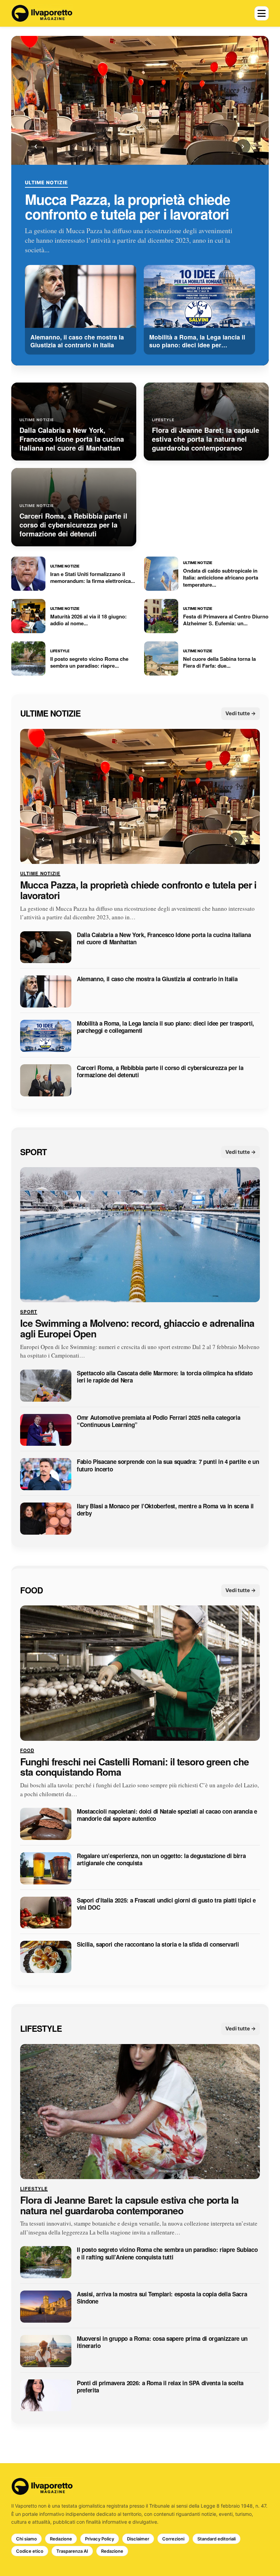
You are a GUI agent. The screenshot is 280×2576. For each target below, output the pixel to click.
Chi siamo (26, 2539)
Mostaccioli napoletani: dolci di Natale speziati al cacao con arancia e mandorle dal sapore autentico (167, 1816)
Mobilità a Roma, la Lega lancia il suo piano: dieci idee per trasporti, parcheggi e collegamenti (165, 1027)
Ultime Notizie (46, 183)
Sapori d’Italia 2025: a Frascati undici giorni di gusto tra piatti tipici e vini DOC (166, 1904)
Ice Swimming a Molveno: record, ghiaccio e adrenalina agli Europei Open (137, 1329)
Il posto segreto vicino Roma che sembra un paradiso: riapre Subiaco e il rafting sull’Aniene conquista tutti (167, 2254)
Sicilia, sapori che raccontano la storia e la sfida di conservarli (158, 1945)
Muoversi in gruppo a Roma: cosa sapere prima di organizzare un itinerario (162, 2342)
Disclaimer (138, 2539)
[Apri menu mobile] (262, 13)
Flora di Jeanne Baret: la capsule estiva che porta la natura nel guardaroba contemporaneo (129, 2205)
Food (31, 1590)
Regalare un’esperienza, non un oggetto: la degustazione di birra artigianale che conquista (161, 1860)
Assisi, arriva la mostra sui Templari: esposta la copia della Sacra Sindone (162, 2298)
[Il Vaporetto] (42, 13)
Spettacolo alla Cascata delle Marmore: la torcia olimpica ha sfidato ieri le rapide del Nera (165, 1377)
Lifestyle (41, 2029)
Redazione (61, 2539)
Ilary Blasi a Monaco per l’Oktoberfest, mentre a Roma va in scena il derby (165, 1510)
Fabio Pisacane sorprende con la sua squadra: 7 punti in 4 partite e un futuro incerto (168, 1466)
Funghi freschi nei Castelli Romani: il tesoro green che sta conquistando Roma (134, 1767)
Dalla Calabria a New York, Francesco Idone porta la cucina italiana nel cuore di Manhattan (164, 939)
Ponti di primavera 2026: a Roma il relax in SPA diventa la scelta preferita (160, 2387)
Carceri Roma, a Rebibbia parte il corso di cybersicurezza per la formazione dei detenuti (160, 1072)
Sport (33, 1152)
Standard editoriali (216, 2539)
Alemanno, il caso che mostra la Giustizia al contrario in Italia (157, 979)
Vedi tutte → (241, 714)
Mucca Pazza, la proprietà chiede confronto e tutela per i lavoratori (128, 207)
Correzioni (173, 2539)
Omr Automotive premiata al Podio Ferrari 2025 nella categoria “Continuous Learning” (158, 1421)
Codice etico (30, 2551)
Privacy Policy (100, 2539)
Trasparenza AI (72, 2551)
